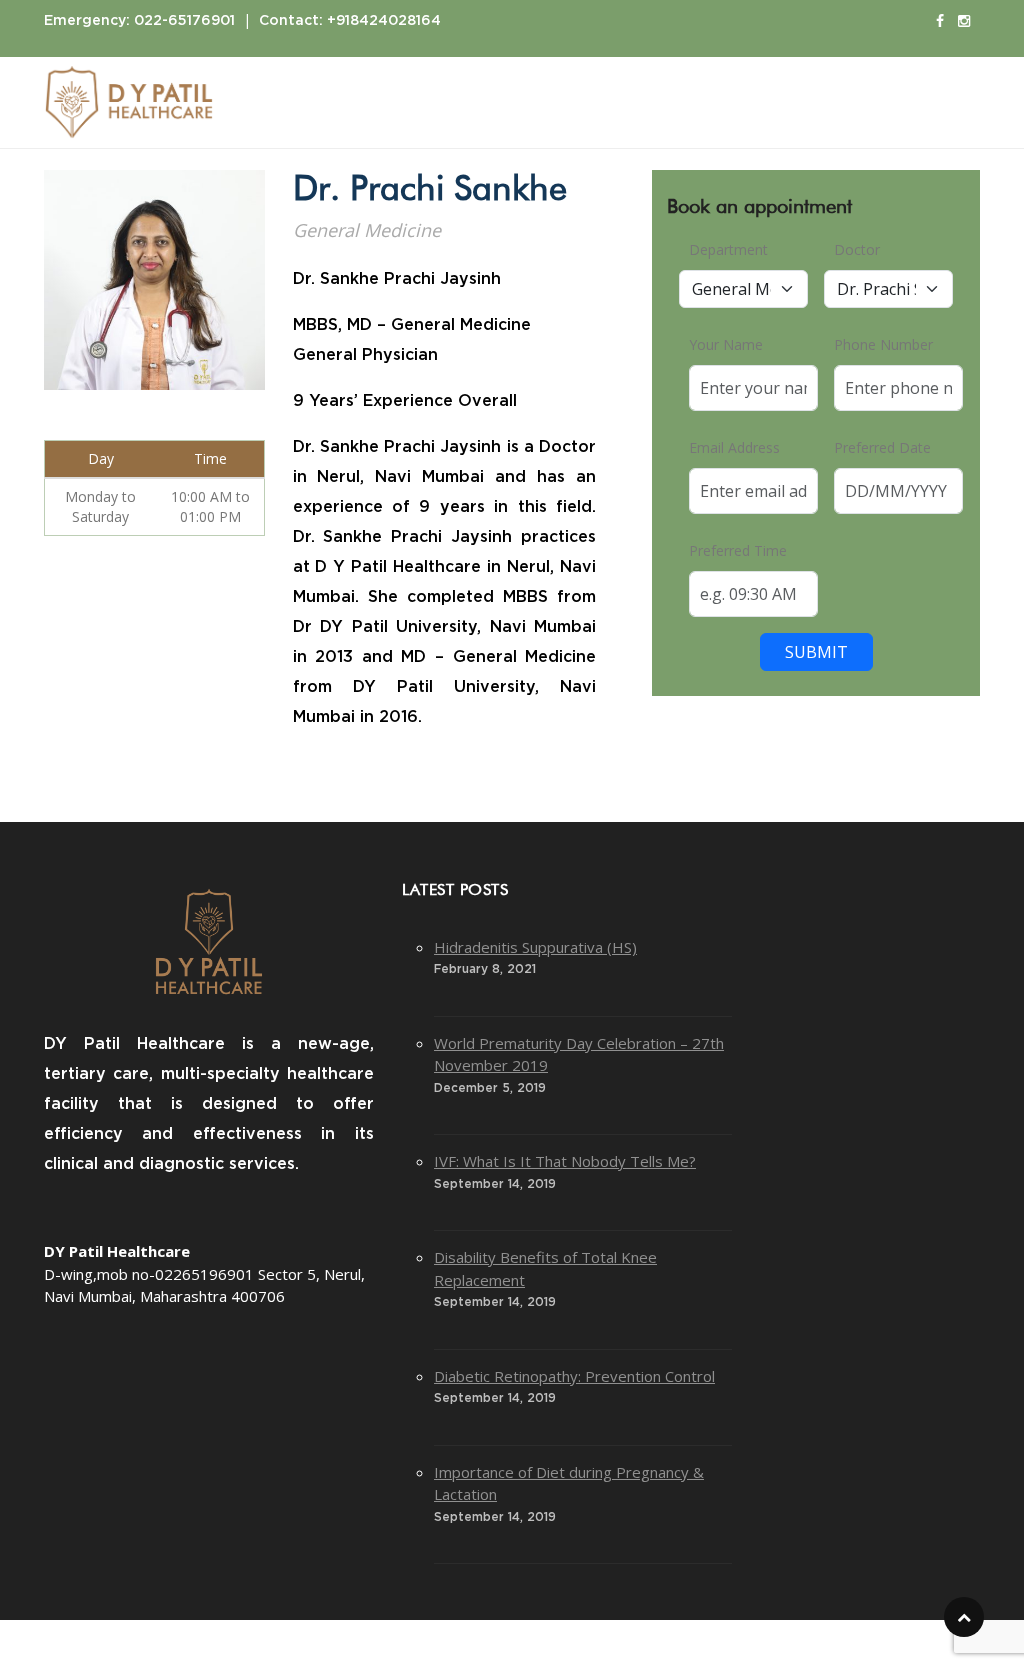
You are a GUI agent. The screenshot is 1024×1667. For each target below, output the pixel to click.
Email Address (734, 447)
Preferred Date (882, 447)
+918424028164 (384, 21)
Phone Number (883, 344)
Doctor (857, 249)
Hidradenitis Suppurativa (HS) (535, 947)
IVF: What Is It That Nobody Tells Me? (565, 1161)
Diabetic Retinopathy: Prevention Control (574, 1376)
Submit (816, 652)
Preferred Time (738, 550)
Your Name (726, 344)
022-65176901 (184, 21)
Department (728, 249)
